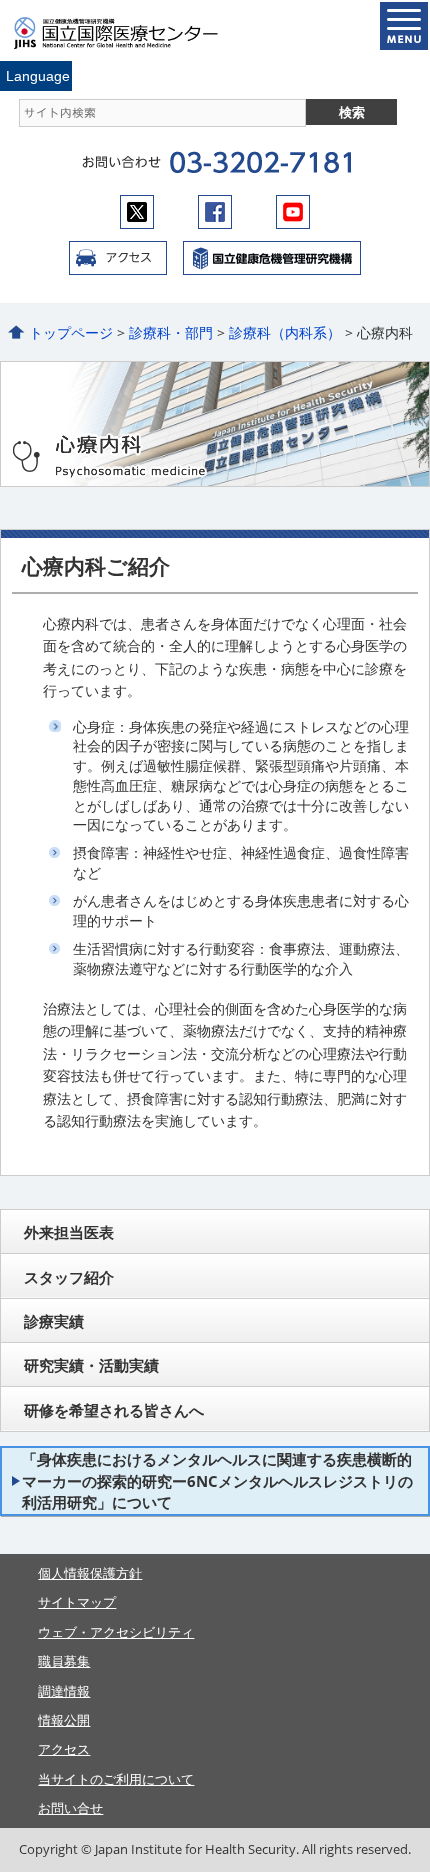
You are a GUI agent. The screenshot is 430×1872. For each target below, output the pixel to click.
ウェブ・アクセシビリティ (116, 1632)
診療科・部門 (171, 332)
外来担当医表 (69, 1232)
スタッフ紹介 (69, 1277)
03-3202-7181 (260, 163)
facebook (215, 212)
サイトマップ (77, 1602)
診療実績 (54, 1321)
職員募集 (64, 1661)
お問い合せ (70, 1808)
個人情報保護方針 (90, 1573)
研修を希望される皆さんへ (114, 1410)
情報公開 (64, 1720)
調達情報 (64, 1691)
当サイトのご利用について (116, 1779)
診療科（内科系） (285, 332)
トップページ (71, 332)
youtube (293, 212)
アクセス (118, 258)
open (404, 26)
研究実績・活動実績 (91, 1365)
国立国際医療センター (128, 33)
